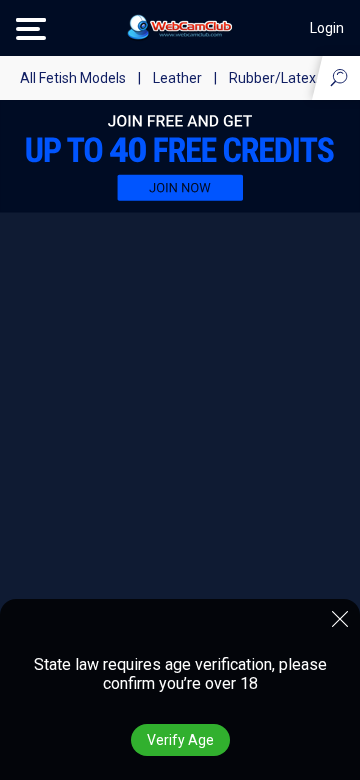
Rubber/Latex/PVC (289, 78)
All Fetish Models (73, 78)
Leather (177, 78)
